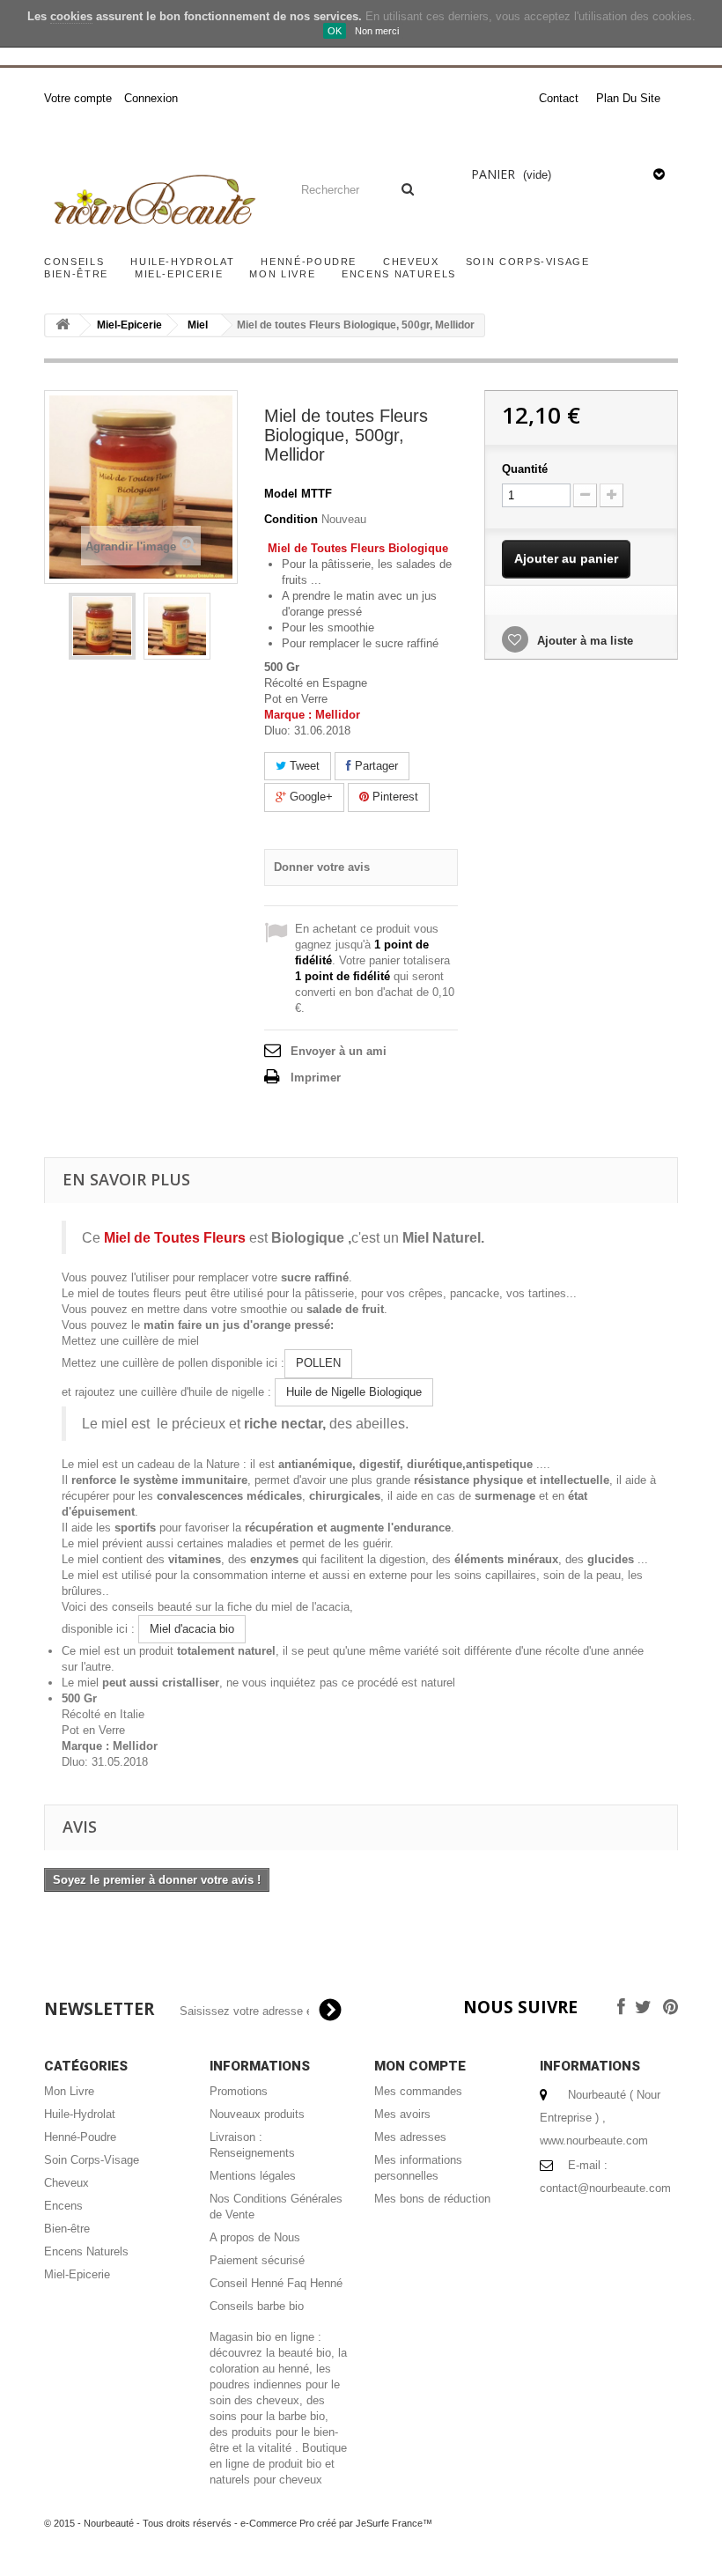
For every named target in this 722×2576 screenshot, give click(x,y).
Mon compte (420, 2066)
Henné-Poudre (309, 262)
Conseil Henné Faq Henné (276, 2283)
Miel (198, 325)
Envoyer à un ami (339, 1051)
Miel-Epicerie (179, 274)
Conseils (74, 262)
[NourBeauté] (153, 202)
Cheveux (411, 262)
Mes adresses (410, 2137)
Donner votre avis (322, 867)
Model (281, 494)
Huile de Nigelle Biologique (354, 1392)
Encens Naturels (399, 274)
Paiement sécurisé (257, 2260)
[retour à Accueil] (63, 325)
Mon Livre (282, 274)
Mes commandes (418, 2091)
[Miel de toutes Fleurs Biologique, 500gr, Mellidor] (102, 626)
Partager (375, 766)
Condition (291, 519)
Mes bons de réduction (432, 2199)
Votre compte (78, 98)
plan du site (628, 98)
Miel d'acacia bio (192, 1629)
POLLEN (318, 1363)
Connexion (151, 98)
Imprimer (316, 1078)
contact (559, 98)
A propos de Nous (255, 2237)
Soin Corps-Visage (528, 262)
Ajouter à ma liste (583, 641)
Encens (63, 2206)
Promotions (239, 2091)
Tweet (303, 766)
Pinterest (394, 797)
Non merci (377, 31)
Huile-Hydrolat (182, 262)
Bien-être (76, 274)
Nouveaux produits (257, 2114)
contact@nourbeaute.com (605, 2188)
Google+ (309, 797)
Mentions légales (253, 2176)
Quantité (525, 469)
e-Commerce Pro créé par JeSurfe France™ (336, 2523)
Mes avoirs (402, 2114)
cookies (71, 16)
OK (335, 31)
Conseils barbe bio (257, 2306)
